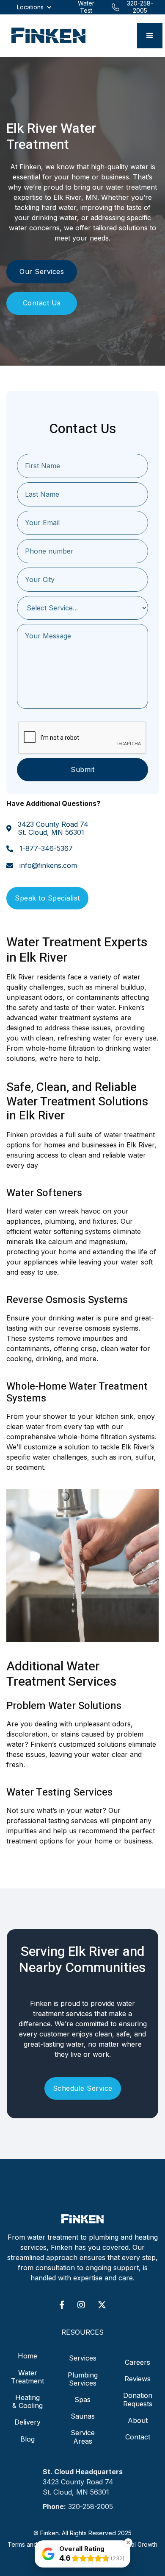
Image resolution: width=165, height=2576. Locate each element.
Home (27, 2356)
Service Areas (83, 2437)
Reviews (137, 2379)
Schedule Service (83, 2088)
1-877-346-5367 (46, 849)
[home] (46, 36)
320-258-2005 (91, 2506)
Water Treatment (27, 2377)
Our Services (42, 271)
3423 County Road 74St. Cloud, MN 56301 (53, 828)
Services (83, 2358)
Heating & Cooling (27, 2401)
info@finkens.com (48, 866)
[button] (150, 36)
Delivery (27, 2422)
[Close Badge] (128, 2542)
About (138, 2420)
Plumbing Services (83, 2379)
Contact (138, 2437)
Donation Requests (138, 2399)
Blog (27, 2439)
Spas (82, 2400)
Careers (137, 2362)
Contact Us (42, 303)
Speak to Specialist (47, 898)
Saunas (83, 2416)
